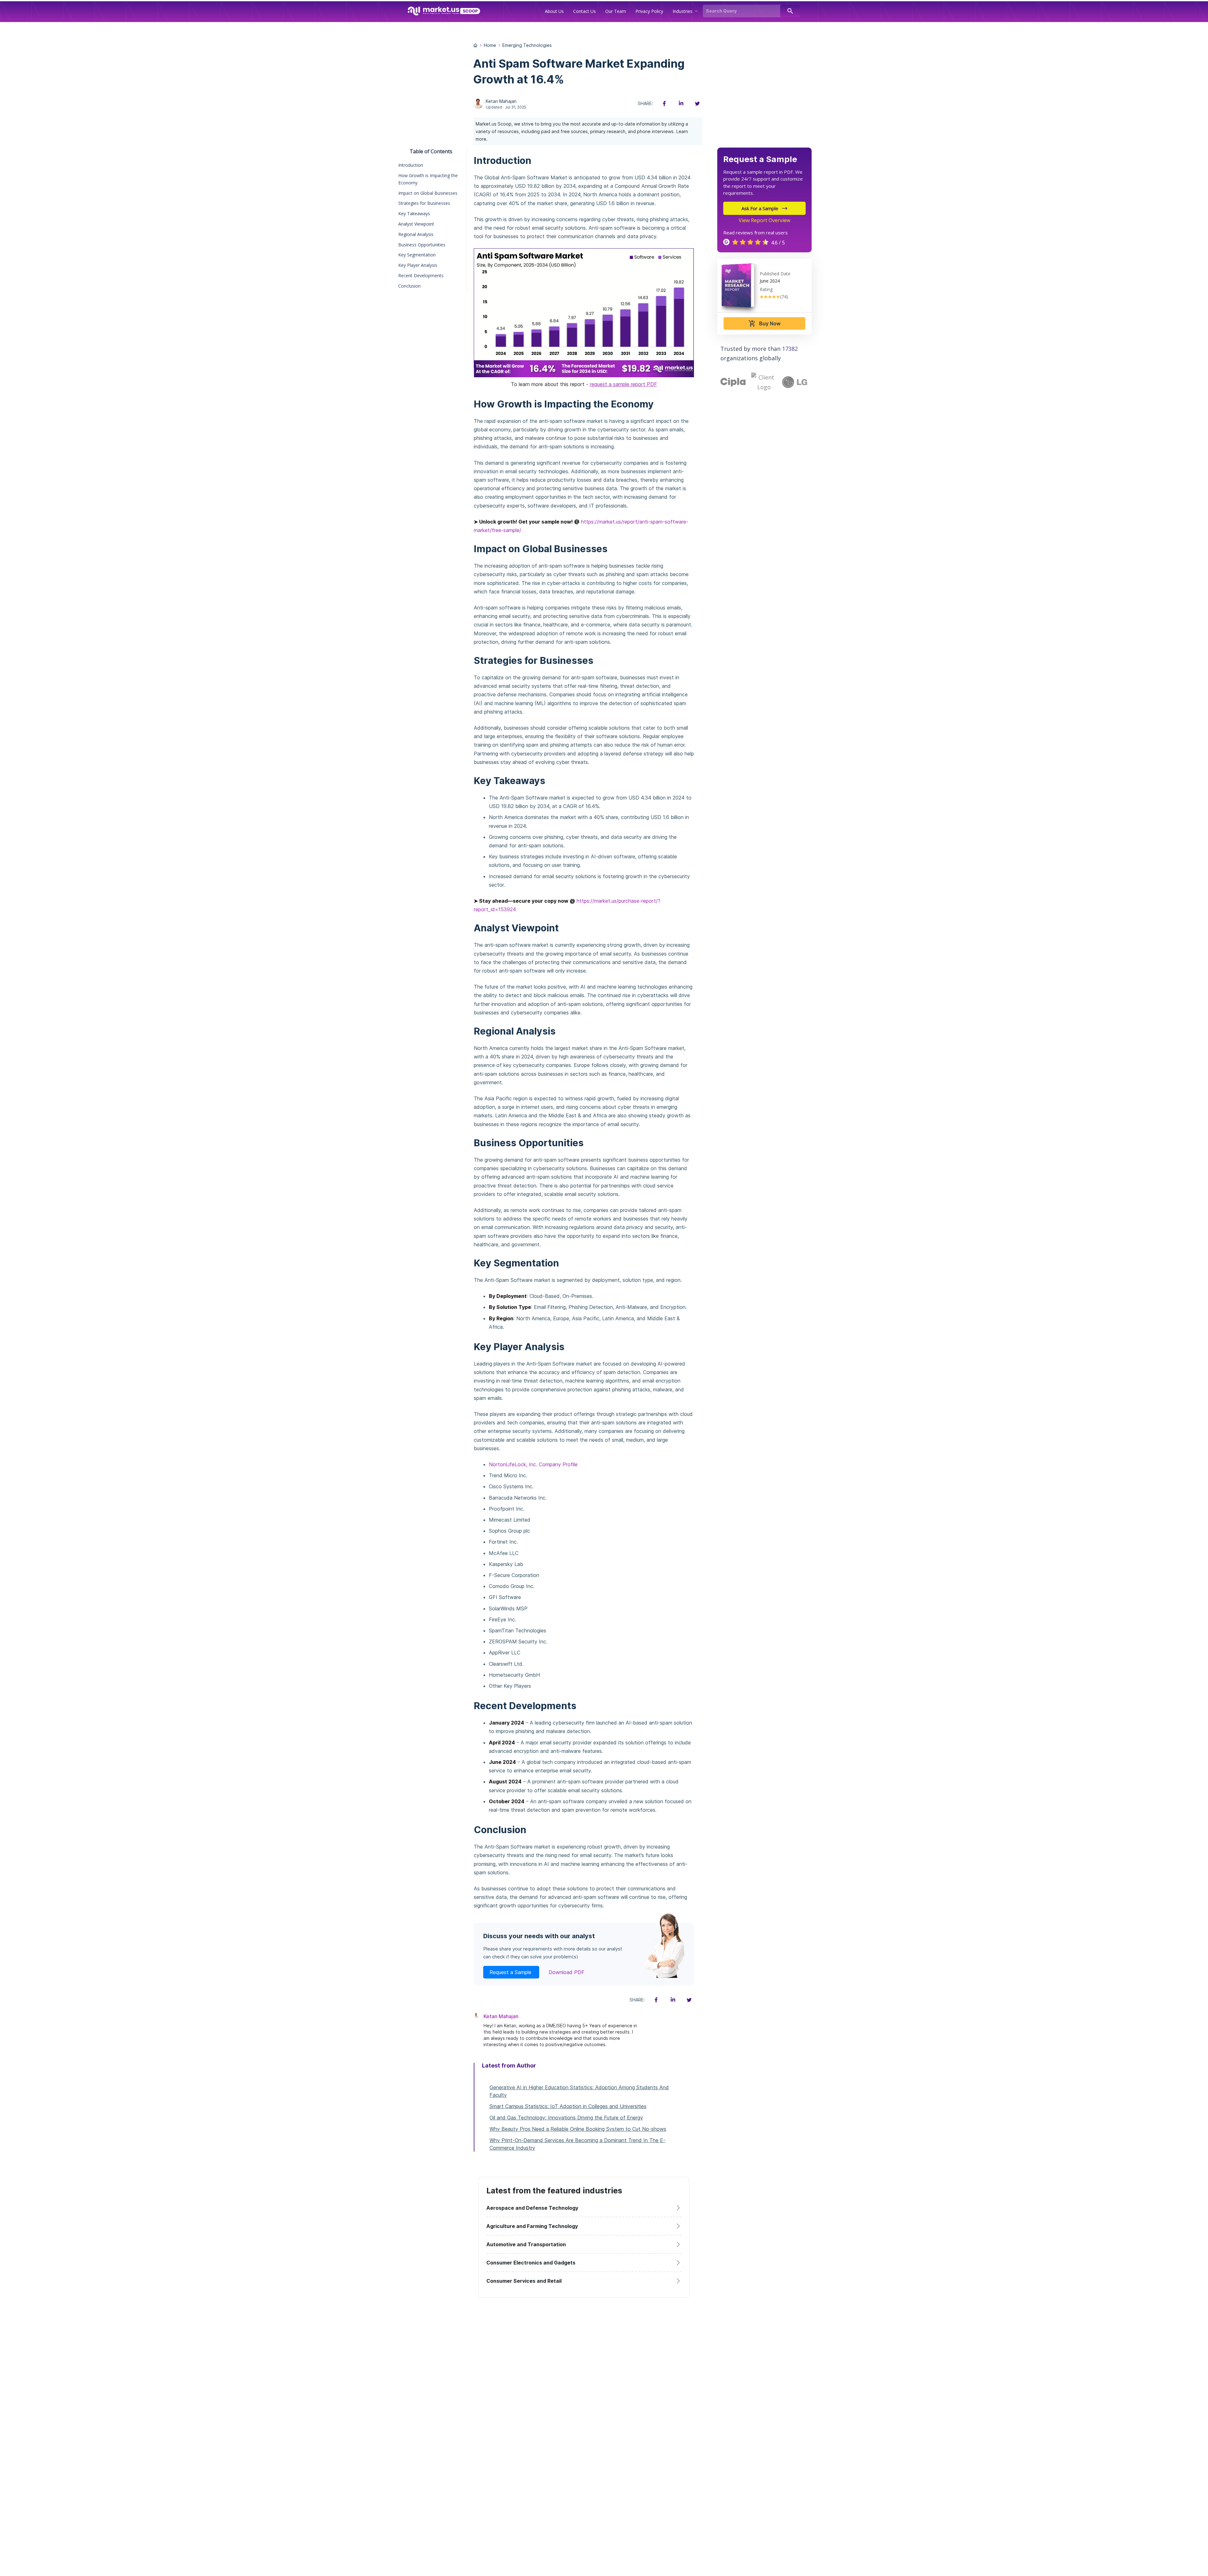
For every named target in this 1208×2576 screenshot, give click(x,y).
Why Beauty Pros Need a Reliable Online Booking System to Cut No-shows (578, 2129)
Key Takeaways (414, 213)
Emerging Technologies (527, 45)
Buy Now (764, 323)
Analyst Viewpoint (416, 224)
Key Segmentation (417, 255)
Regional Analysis (416, 234)
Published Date (775, 274)
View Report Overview (764, 220)
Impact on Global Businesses (428, 193)
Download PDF (567, 1972)
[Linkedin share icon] (681, 104)
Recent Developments (421, 275)
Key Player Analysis (418, 265)
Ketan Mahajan (501, 101)
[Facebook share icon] (664, 104)
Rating (766, 289)
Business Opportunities (422, 245)
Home (490, 45)
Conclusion (409, 286)
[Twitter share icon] (697, 104)
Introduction (411, 165)
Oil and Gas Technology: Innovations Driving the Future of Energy (566, 2118)
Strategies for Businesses (424, 203)
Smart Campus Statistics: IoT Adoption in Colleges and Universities (568, 2106)
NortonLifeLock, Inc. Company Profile (533, 1464)
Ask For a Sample (760, 208)
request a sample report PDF (624, 384)
